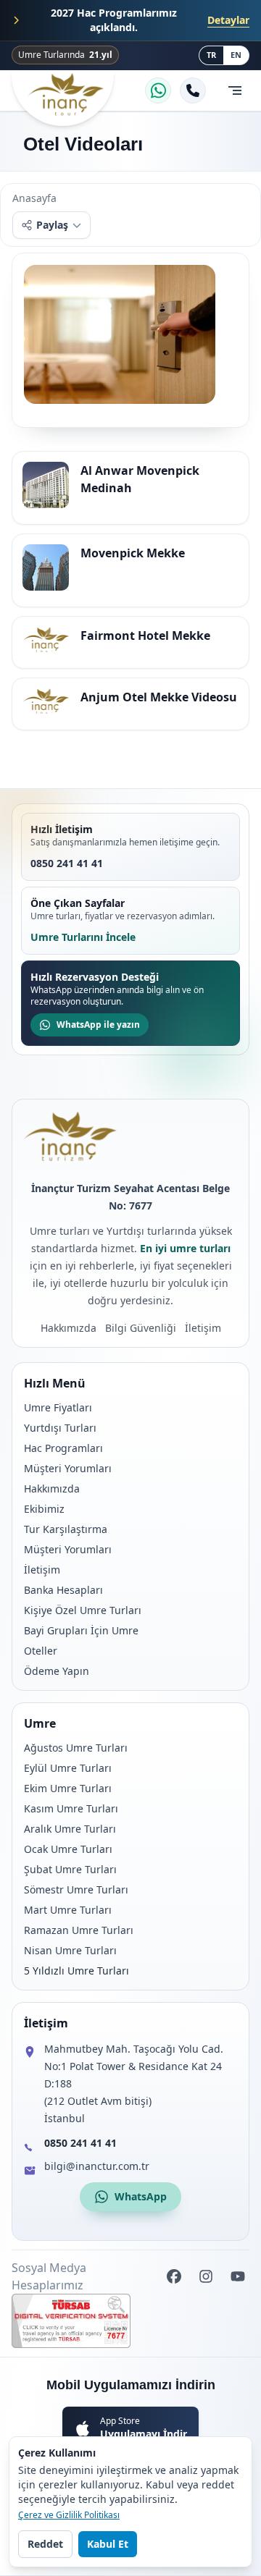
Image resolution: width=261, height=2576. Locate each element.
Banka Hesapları (63, 1590)
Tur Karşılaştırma (66, 1529)
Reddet (45, 2544)
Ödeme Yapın (57, 1671)
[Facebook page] (174, 2276)
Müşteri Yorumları (68, 1468)
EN (236, 55)
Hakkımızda (52, 1488)
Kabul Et (108, 2544)
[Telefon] (193, 90)
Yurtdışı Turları (60, 1428)
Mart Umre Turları (68, 1910)
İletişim (42, 1570)
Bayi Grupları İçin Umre (81, 1630)
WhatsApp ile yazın (98, 1025)
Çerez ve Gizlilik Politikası (69, 2515)
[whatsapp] (158, 90)
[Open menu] (235, 90)
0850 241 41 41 (67, 863)
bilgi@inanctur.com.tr (97, 2166)
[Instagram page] (206, 2276)
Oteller (41, 1651)
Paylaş (52, 225)
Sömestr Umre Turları (76, 1889)
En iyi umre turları (185, 1248)
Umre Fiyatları (58, 1407)
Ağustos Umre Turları (76, 1748)
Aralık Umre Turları (70, 1829)
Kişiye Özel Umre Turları (83, 1610)
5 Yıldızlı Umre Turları (76, 1971)
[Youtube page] (238, 2276)
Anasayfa (34, 198)
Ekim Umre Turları (68, 1788)
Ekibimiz (44, 1509)
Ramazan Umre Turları (79, 1930)
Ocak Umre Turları (68, 1849)
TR (211, 55)
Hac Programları (63, 1448)
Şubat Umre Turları (70, 1869)
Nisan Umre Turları (70, 1950)
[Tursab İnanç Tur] (130, 2321)
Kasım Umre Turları (71, 1808)
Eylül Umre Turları (68, 1768)
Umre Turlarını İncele (83, 937)
